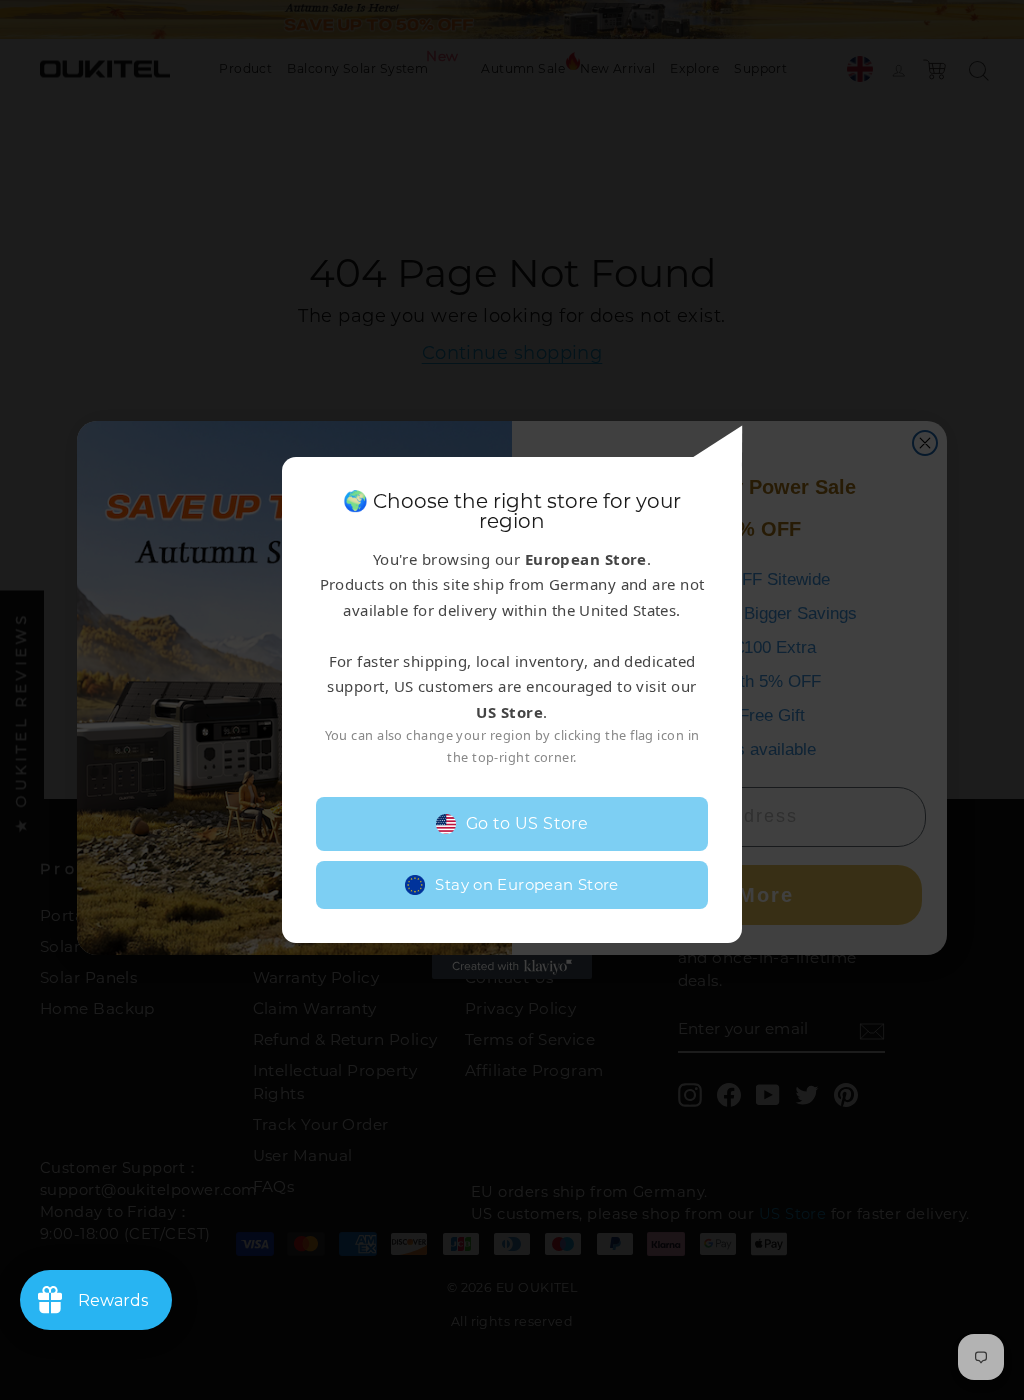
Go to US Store (527, 823)
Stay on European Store (526, 884)
